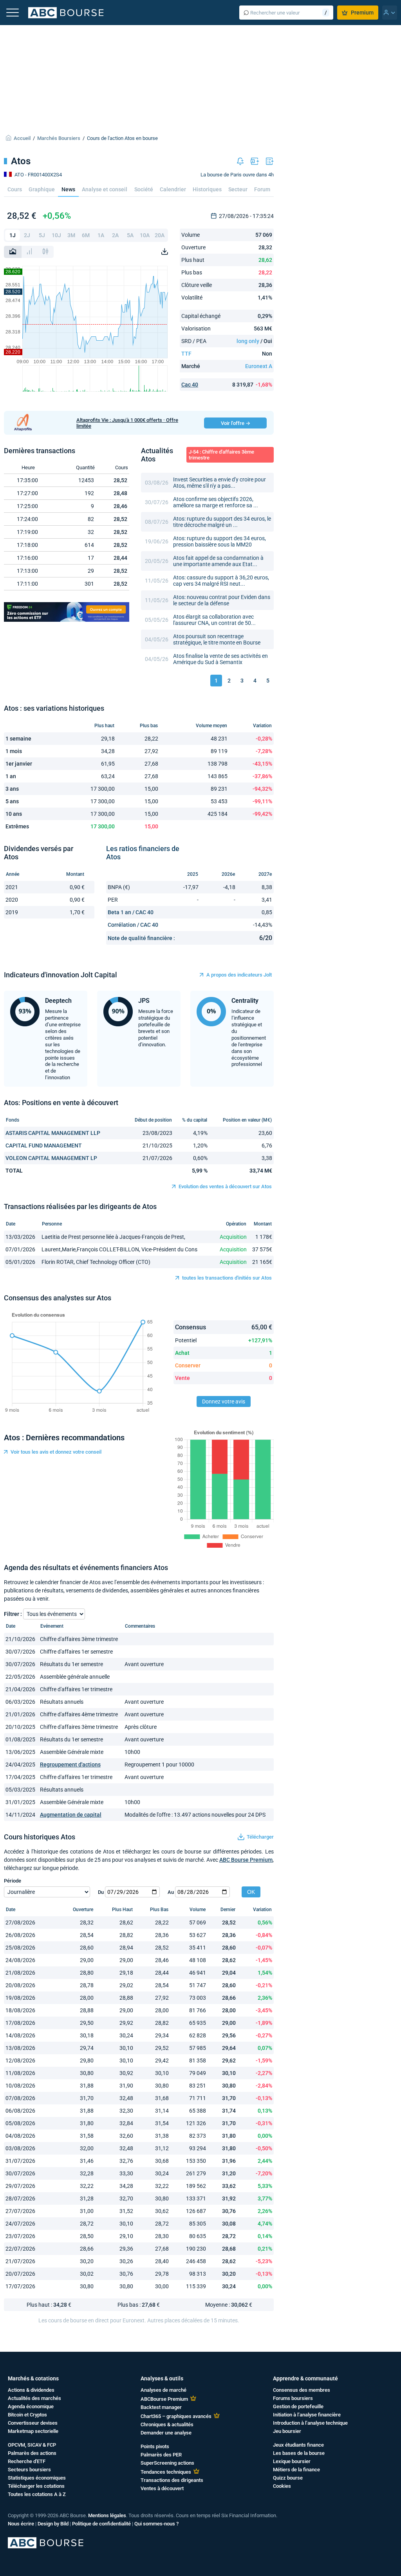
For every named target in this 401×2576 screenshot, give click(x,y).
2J (27, 235)
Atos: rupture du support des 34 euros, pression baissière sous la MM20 (219, 541)
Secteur (238, 189)
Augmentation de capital (71, 1815)
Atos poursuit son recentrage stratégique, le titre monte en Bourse (217, 639)
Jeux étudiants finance (298, 2445)
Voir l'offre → (236, 423)
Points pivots (155, 2446)
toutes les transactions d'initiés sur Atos (227, 1278)
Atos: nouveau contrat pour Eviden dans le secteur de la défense (222, 600)
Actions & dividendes (31, 2390)
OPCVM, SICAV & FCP (32, 2445)
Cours (15, 189)
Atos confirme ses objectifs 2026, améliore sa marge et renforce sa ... (216, 502)
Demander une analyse (166, 2433)
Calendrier (173, 189)
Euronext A (259, 366)
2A (115, 235)
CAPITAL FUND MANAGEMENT (44, 1145)
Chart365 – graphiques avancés (176, 2416)
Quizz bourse (288, 2478)
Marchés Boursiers (59, 138)
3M (71, 235)
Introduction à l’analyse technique (310, 2423)
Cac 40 (190, 385)
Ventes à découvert (162, 2488)
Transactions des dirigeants (172, 2480)
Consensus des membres (302, 2390)
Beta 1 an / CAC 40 (131, 912)
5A (130, 235)
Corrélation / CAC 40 (133, 925)
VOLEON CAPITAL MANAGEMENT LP (51, 1158)
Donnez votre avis (224, 1401)
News (68, 189)
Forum (262, 189)
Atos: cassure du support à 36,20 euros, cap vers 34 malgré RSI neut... (221, 581)
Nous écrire (21, 2524)
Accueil (22, 138)
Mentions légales (107, 2515)
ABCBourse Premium (164, 2399)
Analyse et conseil (105, 189)
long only (248, 341)
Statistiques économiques (37, 2478)
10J (56, 235)
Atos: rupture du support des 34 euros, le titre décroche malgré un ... (222, 522)
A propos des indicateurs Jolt (239, 975)
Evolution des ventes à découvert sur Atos (225, 1186)
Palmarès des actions (32, 2453)
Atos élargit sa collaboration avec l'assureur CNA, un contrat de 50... (214, 620)
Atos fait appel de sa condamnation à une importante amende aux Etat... (218, 561)
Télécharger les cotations (36, 2486)
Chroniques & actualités (167, 2424)
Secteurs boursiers (29, 2470)
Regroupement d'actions (70, 1765)
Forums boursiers (293, 2398)
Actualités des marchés (34, 2398)
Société (144, 189)
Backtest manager (161, 2407)
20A (160, 235)
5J (42, 235)
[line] (13, 252)
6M (86, 235)
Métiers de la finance (296, 2470)
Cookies (282, 2486)
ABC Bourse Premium (246, 1860)
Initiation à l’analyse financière (307, 2415)
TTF (186, 354)
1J (13, 235)
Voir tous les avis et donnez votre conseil (56, 1452)
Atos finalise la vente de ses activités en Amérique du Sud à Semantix (220, 659)
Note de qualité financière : (141, 938)
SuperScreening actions (167, 2463)
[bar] (29, 252)
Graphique (42, 189)
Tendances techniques (166, 2472)
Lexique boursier (292, 2461)
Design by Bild (53, 2524)
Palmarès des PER (161, 2455)
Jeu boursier (287, 2431)
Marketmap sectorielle (33, 2431)
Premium (362, 13)
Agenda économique (31, 2406)
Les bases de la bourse (299, 2453)
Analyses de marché (163, 2390)
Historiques (207, 189)
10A (145, 235)
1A (101, 235)
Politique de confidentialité (101, 2524)
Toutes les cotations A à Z (37, 2494)
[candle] (45, 252)
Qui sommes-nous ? (156, 2524)
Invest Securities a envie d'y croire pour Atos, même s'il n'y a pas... (219, 483)
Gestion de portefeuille (298, 2406)
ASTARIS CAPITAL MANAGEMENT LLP (53, 1133)
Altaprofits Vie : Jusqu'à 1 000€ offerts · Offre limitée (127, 423)
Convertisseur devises (33, 2423)
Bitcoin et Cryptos (27, 2415)
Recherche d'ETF (27, 2461)
